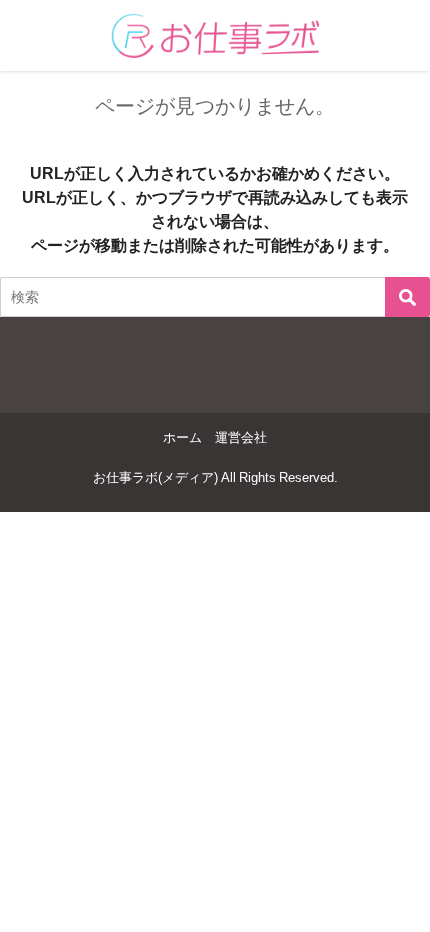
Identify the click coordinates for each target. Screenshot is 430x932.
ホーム (182, 437)
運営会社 (241, 437)
